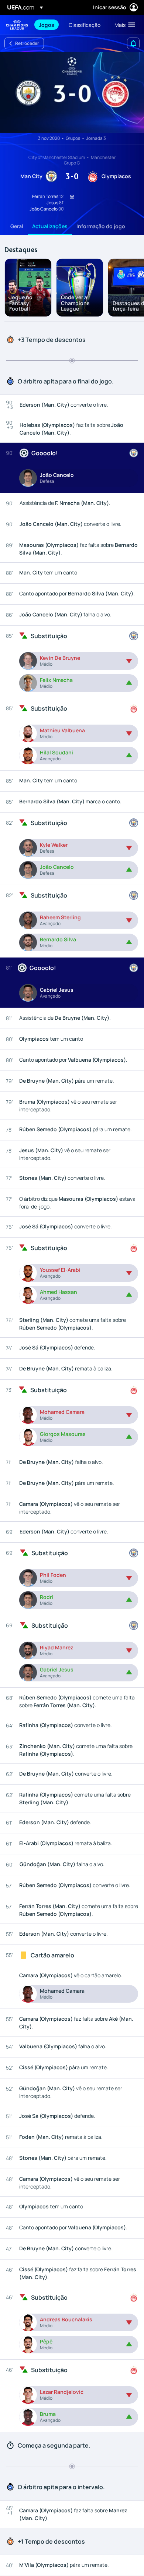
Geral (17, 226)
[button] (123, 25)
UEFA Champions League (17, 25)
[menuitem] (47, 25)
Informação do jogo (101, 226)
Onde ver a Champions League (75, 303)
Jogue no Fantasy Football (21, 303)
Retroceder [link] (27, 43)
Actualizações (50, 226)
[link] (47, 25)
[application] (72, 93)
